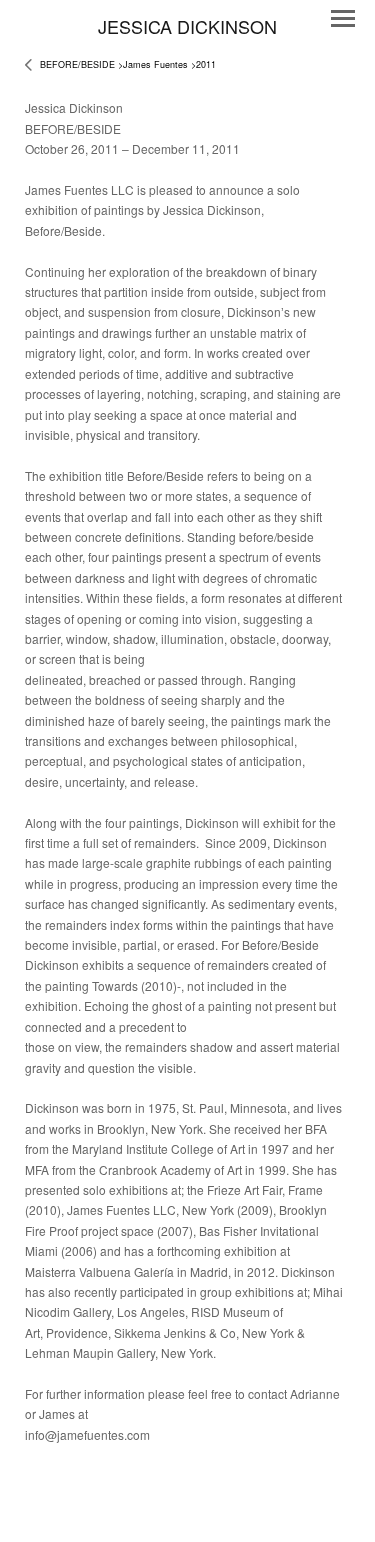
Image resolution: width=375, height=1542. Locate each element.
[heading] (187, 26)
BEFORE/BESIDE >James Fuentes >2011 (128, 64)
